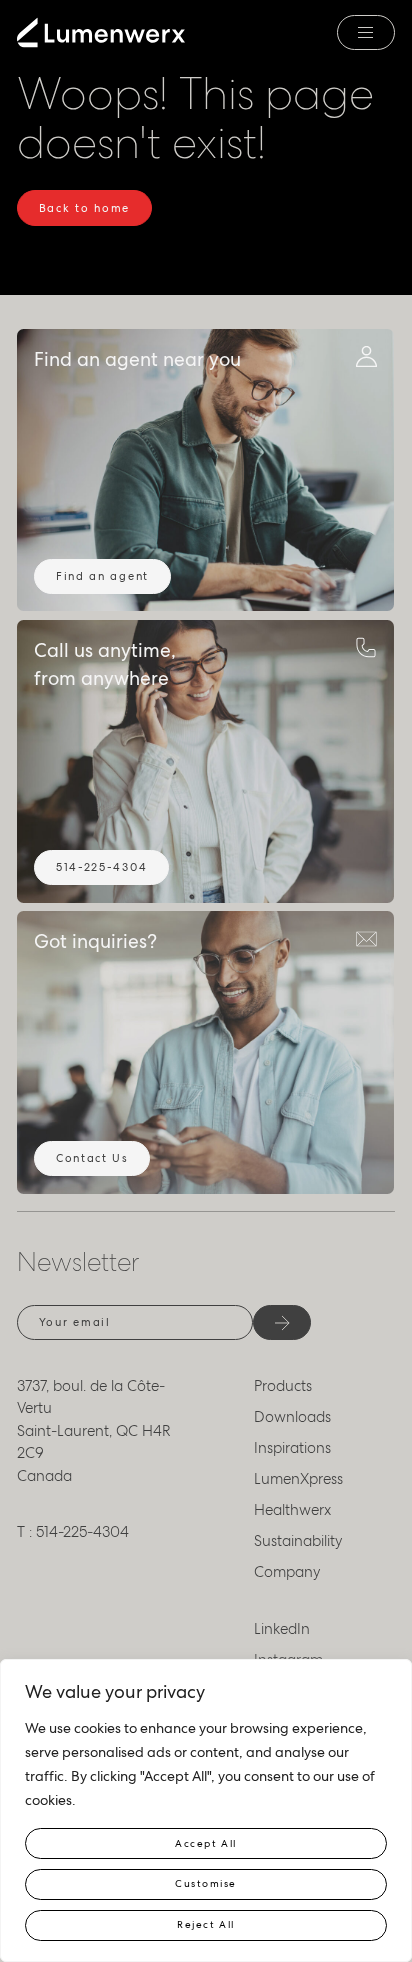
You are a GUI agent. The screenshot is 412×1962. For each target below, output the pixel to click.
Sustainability (298, 1541)
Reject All (205, 1924)
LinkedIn (282, 1629)
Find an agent (102, 576)
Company (287, 1572)
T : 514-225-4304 (73, 1532)
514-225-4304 (101, 867)
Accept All (205, 1843)
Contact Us (92, 1158)
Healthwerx (292, 1510)
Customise (206, 1883)
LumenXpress (298, 1479)
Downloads (292, 1417)
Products (283, 1386)
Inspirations (292, 1448)
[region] (206, 1810)
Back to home (84, 208)
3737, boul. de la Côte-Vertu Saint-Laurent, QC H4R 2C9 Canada (94, 1431)
